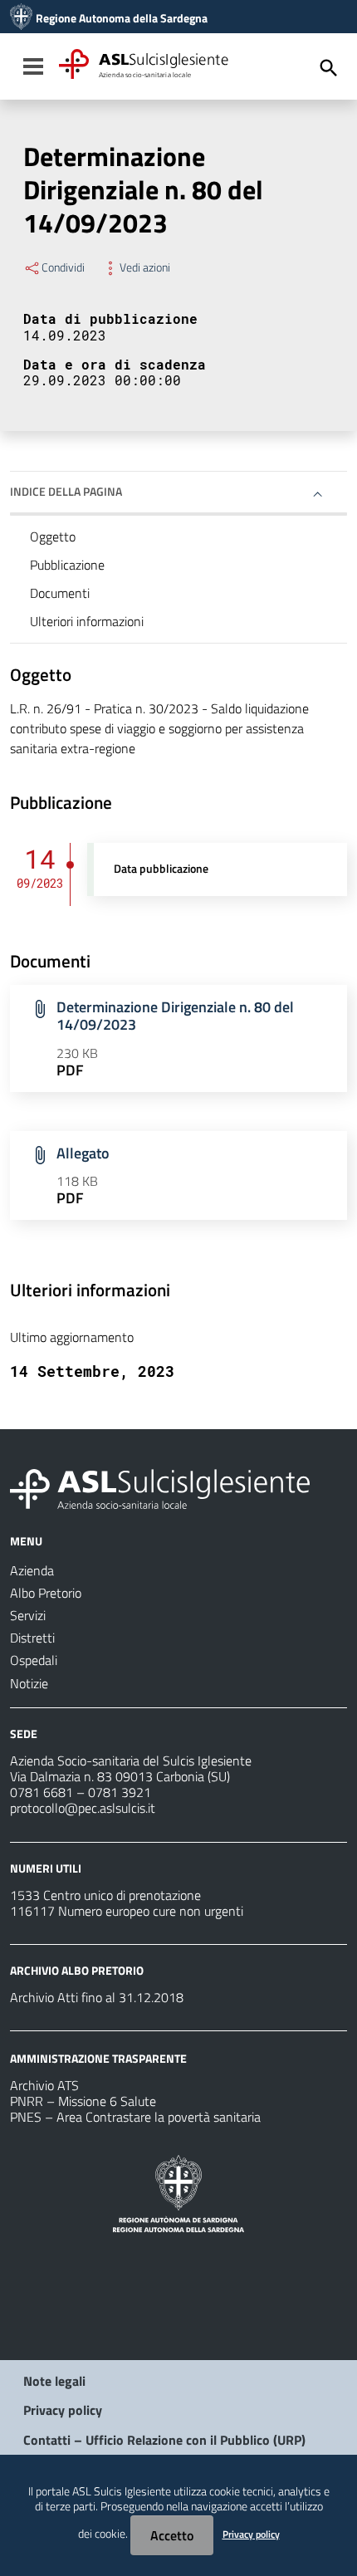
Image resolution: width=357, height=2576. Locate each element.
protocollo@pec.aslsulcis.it (83, 1808)
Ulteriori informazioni (87, 621)
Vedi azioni (145, 267)
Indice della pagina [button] (66, 491)
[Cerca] (329, 68)
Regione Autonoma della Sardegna (122, 18)
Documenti (60, 593)
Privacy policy (63, 2410)
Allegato (83, 1153)
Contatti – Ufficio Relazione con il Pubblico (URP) (164, 2440)
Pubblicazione (67, 565)
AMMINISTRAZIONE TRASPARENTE (98, 2058)
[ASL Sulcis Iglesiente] (21, 18)
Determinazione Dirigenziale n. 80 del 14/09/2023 (175, 1016)
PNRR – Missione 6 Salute (83, 2101)
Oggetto (53, 536)
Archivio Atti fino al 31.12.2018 (97, 1997)
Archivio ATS (44, 2085)
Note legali (54, 2381)
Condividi (63, 267)
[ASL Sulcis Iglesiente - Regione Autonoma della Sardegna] (160, 1487)
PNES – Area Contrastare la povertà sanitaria (135, 2117)
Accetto (172, 2535)
